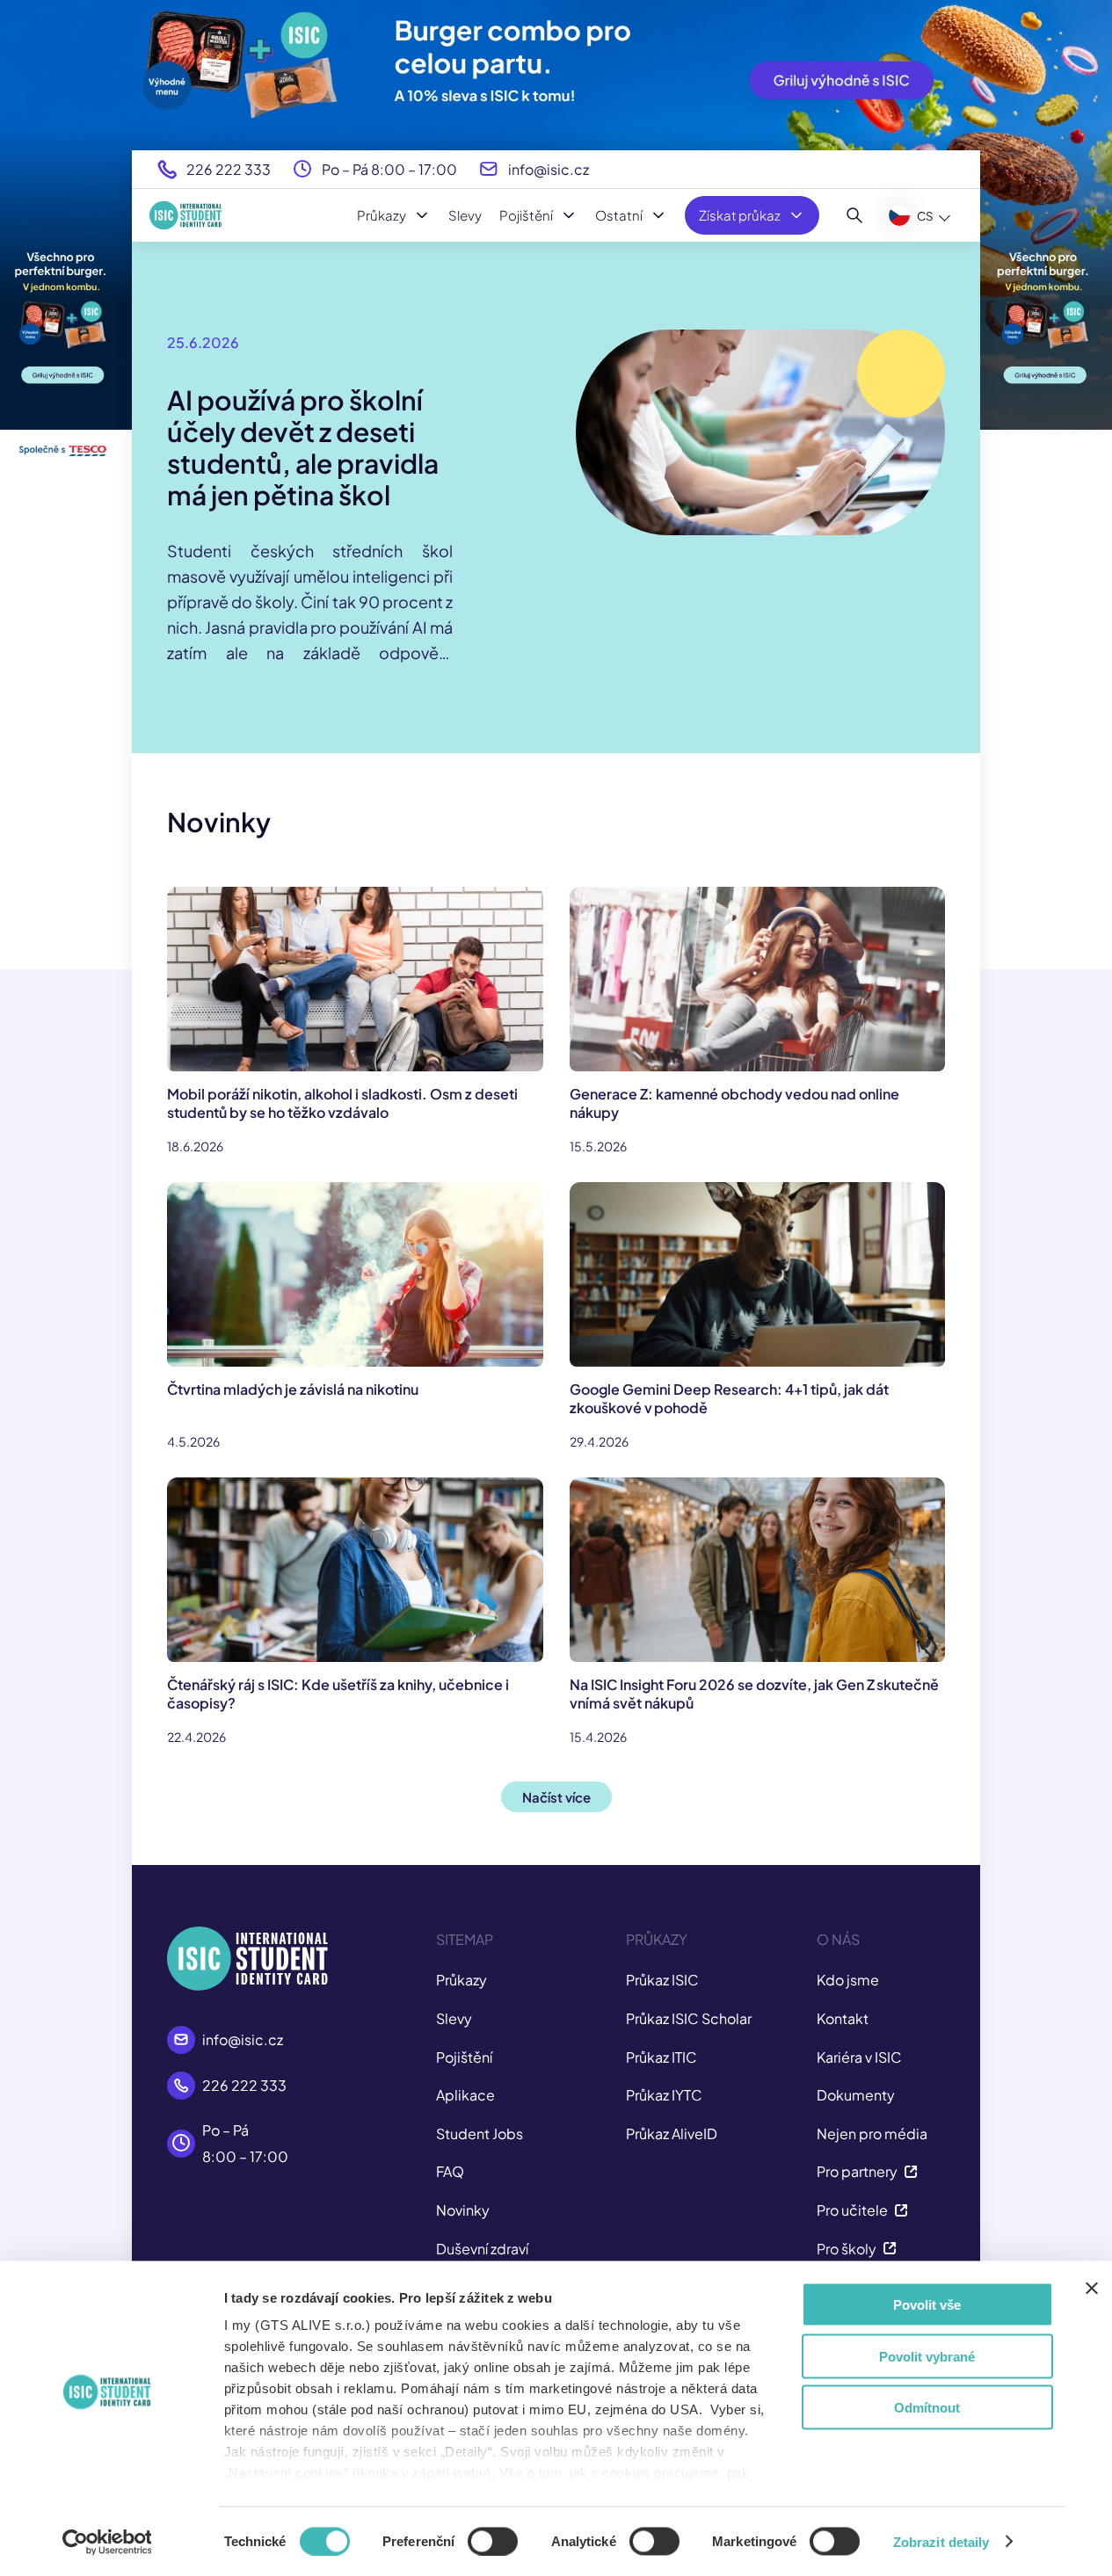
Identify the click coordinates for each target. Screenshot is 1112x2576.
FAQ (450, 2171)
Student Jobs (480, 2133)
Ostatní (619, 215)
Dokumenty (856, 2095)
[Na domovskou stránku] (185, 215)
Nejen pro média (872, 2133)
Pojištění (526, 215)
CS (925, 216)
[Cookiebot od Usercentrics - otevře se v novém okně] (107, 2542)
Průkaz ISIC (662, 1980)
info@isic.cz (549, 169)
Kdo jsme (848, 1980)
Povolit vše (927, 2305)
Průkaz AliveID (672, 2133)
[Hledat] (855, 215)
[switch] (493, 2541)
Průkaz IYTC (664, 2095)
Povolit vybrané (927, 2356)
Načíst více (556, 1797)
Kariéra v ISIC (859, 2057)
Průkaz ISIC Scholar (689, 2018)
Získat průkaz (740, 215)
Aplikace (465, 2095)
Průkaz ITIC (661, 2057)
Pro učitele (852, 2210)
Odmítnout (927, 2408)
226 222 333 (229, 169)
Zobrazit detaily (941, 2541)
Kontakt (843, 2018)
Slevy (465, 215)
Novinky (463, 2210)
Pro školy (847, 2249)
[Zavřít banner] (1092, 2289)
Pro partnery (857, 2171)
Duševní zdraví (482, 2249)
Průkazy (382, 215)
